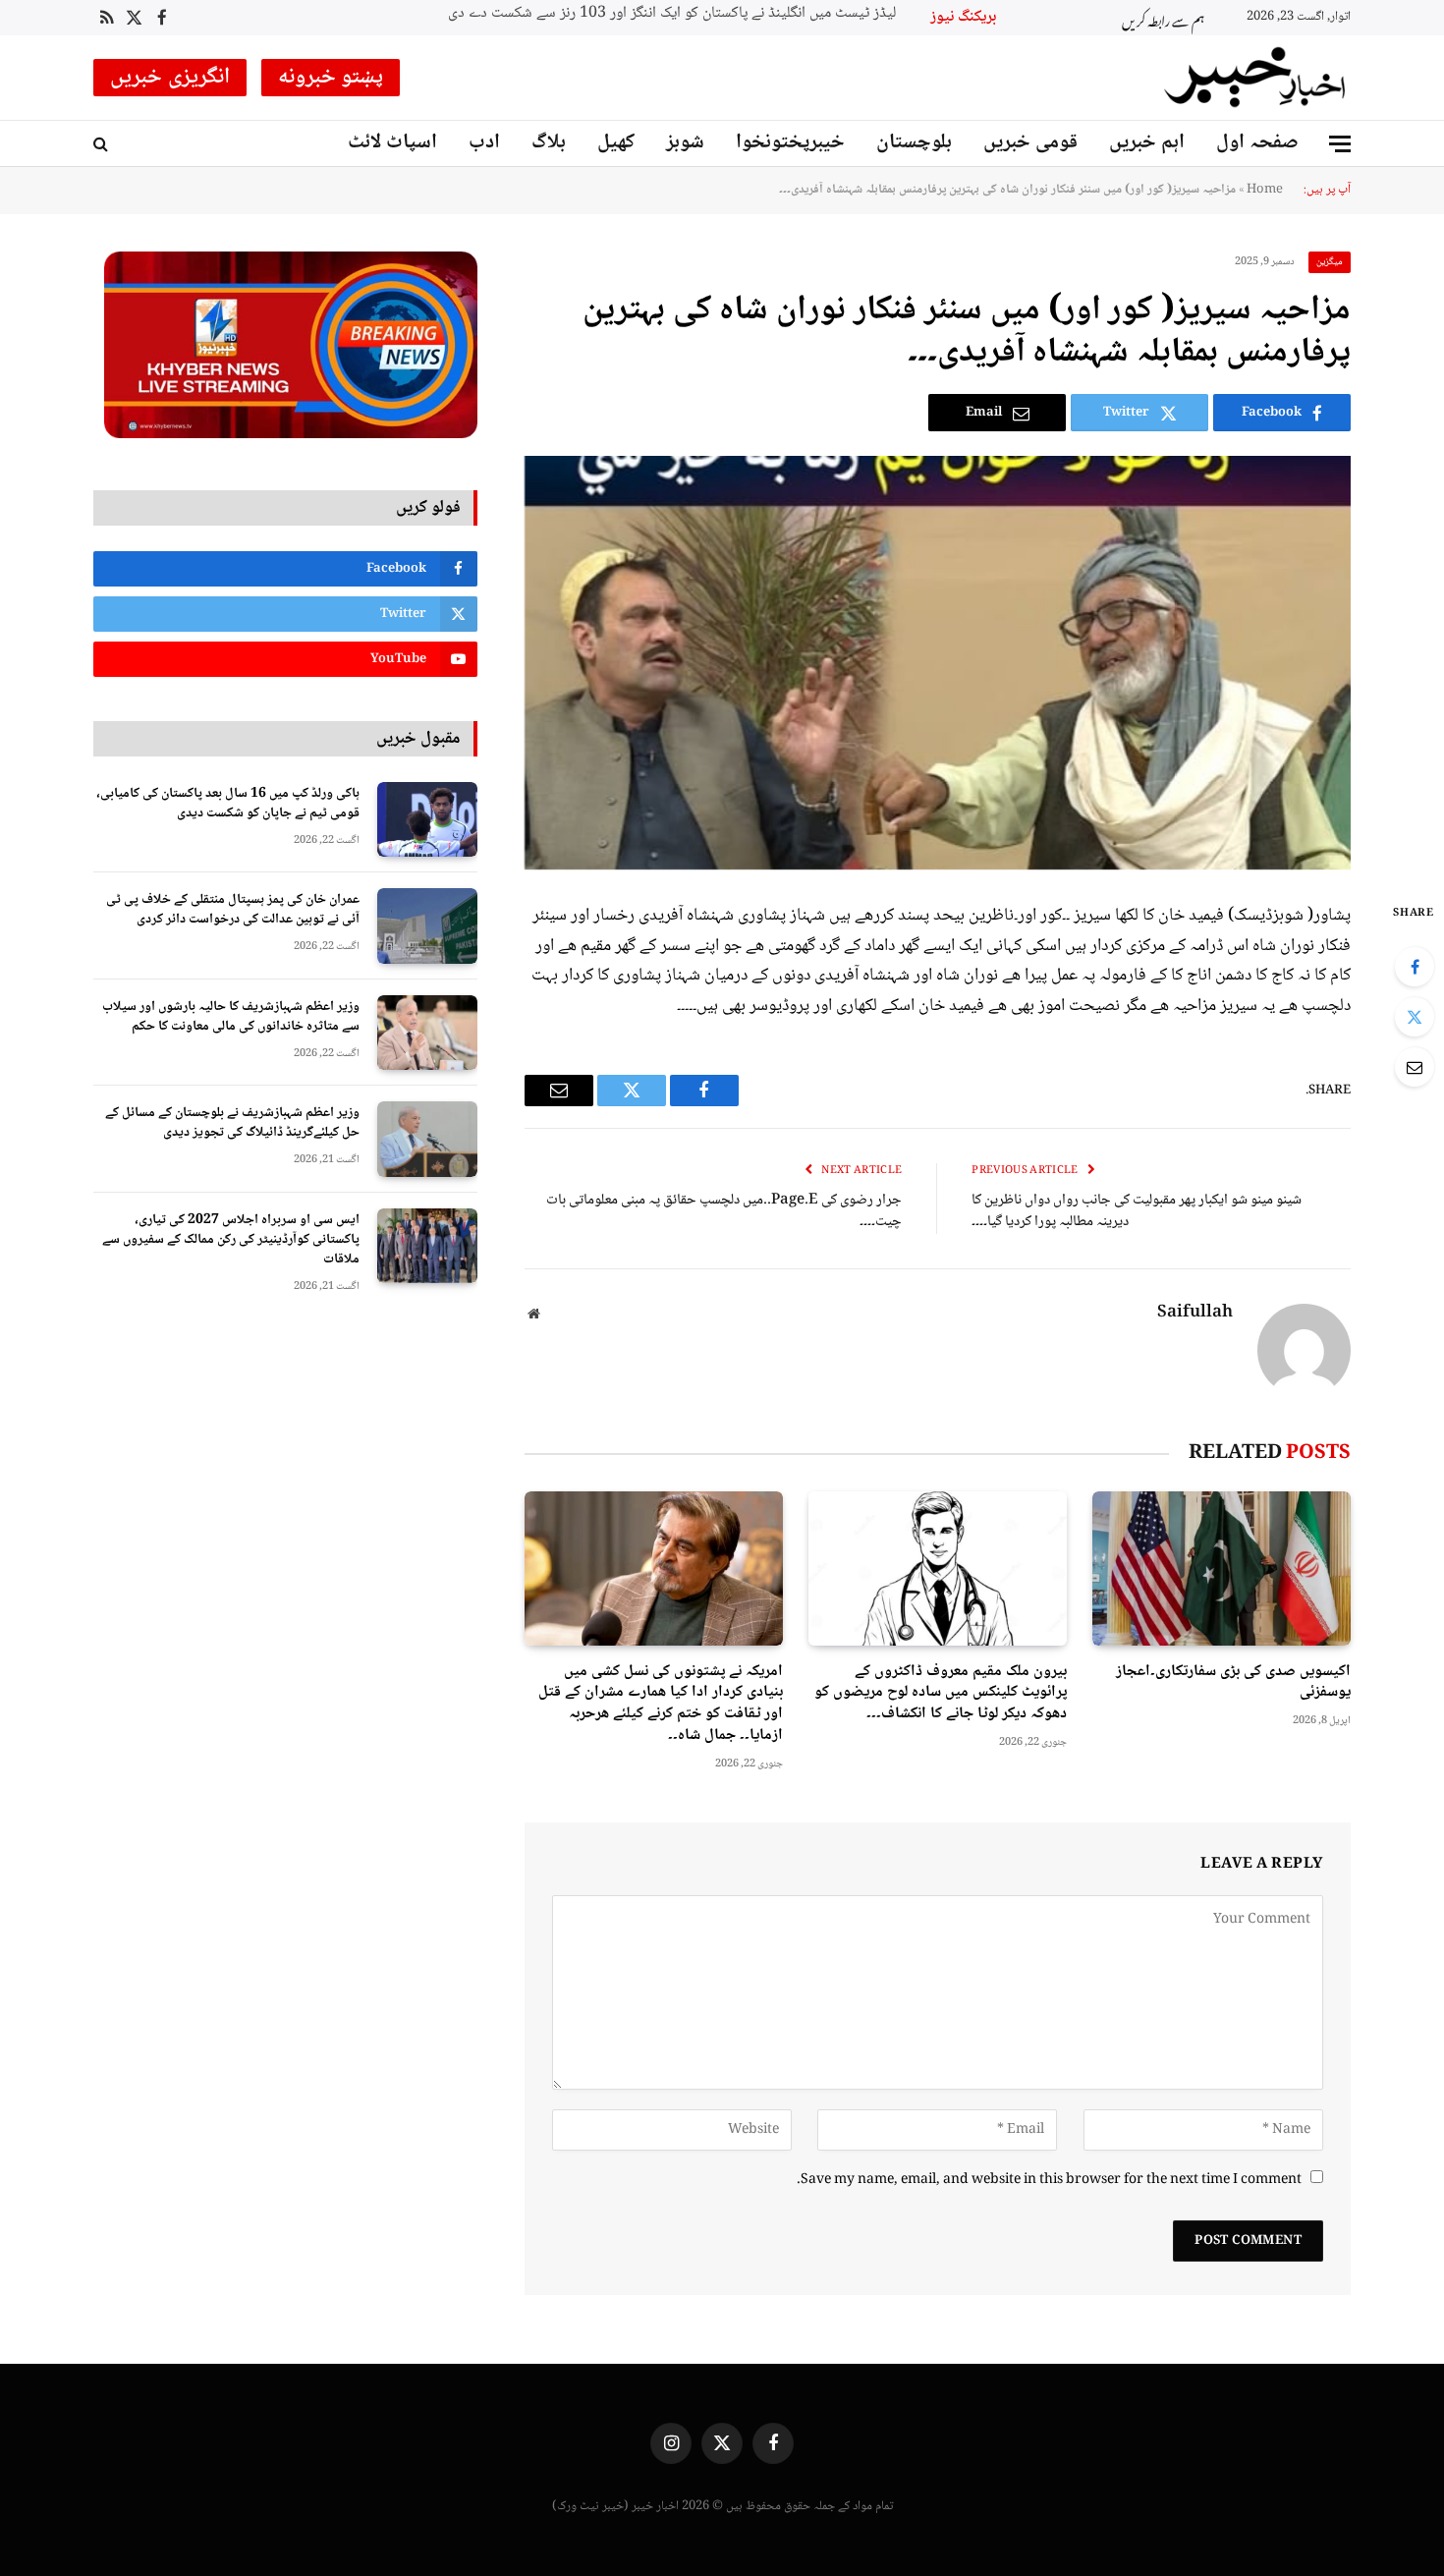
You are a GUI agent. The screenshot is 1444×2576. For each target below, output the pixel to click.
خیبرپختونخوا (790, 143)
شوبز (685, 143)
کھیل (616, 143)
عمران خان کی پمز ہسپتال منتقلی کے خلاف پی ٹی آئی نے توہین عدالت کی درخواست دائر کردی (233, 910)
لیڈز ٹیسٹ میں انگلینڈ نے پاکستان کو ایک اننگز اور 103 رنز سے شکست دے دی (672, 14)
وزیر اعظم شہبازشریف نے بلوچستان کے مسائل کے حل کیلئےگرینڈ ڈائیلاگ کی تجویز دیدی (232, 1123)
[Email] (1415, 1067)
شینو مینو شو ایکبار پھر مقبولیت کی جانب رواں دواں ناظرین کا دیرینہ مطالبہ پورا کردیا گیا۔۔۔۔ (1137, 1212)
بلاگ (549, 143)
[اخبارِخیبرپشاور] (1255, 78)
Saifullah (1195, 1314)
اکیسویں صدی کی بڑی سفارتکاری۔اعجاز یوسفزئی (1233, 1683)
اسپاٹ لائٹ (392, 143)
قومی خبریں (1030, 143)
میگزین (1330, 262)
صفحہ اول (1257, 143)
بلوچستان (914, 143)
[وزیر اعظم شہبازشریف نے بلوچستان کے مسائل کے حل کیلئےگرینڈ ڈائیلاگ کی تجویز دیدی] (427, 1139)
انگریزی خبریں (170, 78)
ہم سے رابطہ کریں (1163, 18)
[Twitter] (1415, 1017)
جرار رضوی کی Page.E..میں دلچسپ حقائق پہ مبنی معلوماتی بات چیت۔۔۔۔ (724, 1212)
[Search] (103, 144)
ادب (484, 143)
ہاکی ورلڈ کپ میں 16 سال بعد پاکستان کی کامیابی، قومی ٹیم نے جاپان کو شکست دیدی (228, 804)
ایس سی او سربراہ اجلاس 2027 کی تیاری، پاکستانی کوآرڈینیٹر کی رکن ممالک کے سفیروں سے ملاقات (231, 1240)
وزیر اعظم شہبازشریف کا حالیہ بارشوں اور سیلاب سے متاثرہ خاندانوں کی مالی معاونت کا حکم (231, 1017)
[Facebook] (1415, 967)
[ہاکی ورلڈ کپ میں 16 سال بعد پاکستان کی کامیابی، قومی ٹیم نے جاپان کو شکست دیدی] (427, 820)
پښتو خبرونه (331, 78)
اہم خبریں (1147, 143)
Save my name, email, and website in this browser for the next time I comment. (1049, 2180)
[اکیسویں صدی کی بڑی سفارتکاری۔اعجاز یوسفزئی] (1222, 1568)
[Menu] (1340, 144)
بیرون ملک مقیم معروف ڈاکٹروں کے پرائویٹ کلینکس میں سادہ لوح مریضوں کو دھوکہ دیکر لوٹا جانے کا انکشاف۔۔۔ (941, 1693)
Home (1265, 190)
